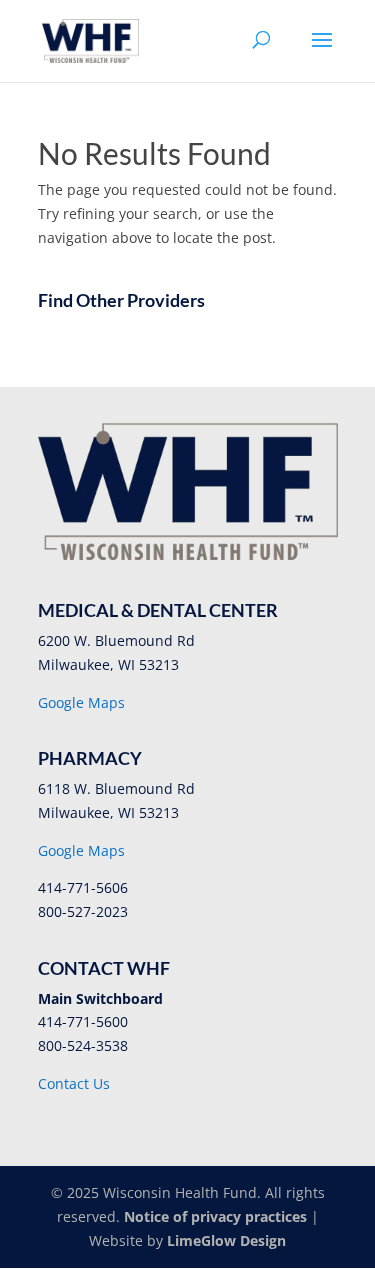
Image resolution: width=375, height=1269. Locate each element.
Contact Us (74, 1083)
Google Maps (81, 702)
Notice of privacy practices (215, 1216)
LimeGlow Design (226, 1240)
